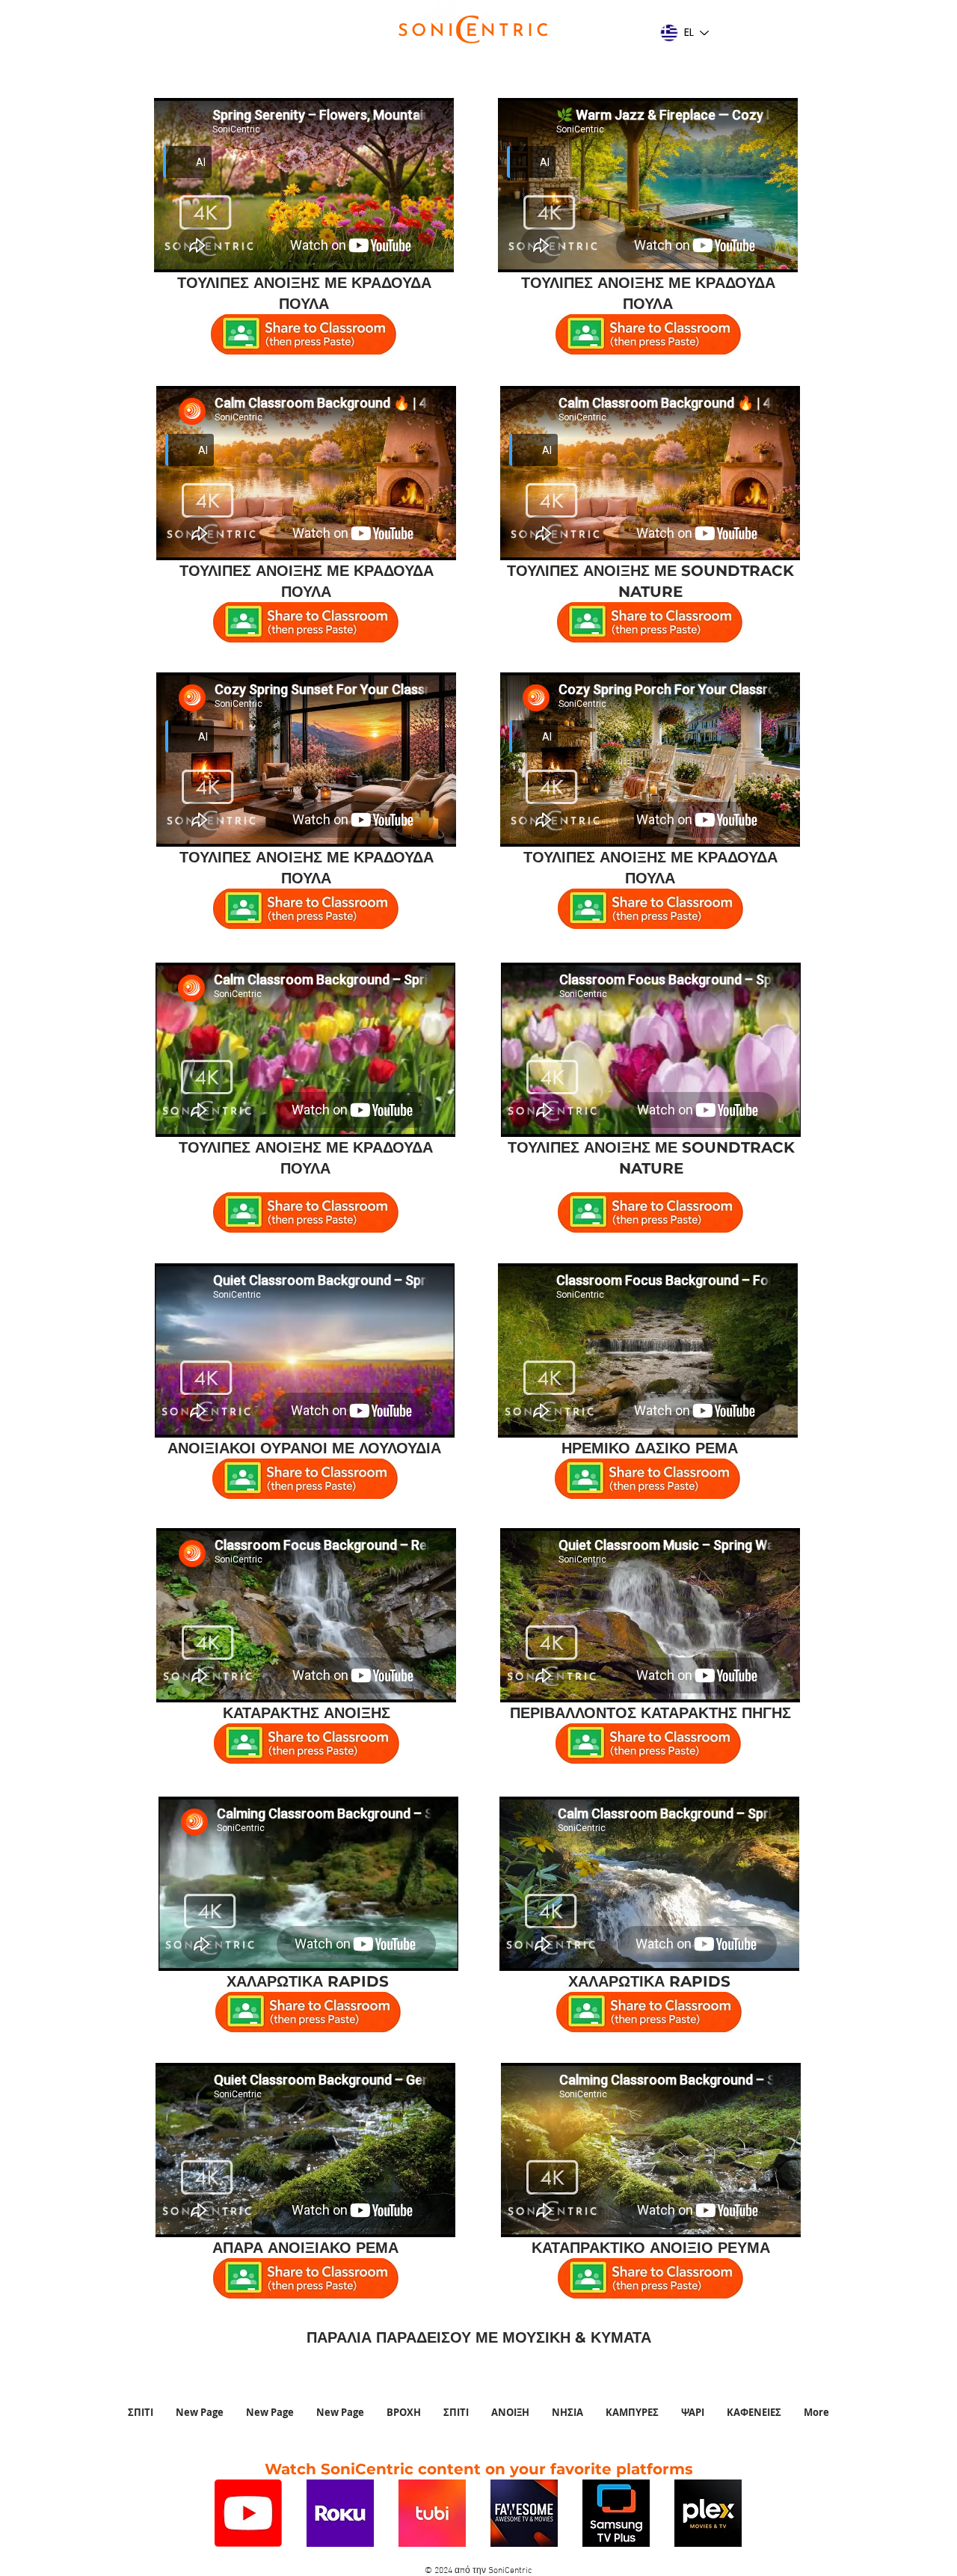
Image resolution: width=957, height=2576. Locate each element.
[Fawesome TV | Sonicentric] (524, 2513)
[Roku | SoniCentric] (340, 2513)
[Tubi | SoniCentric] (432, 2513)
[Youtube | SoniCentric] (248, 2513)
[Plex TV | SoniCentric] (708, 2513)
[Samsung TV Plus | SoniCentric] (616, 2513)
